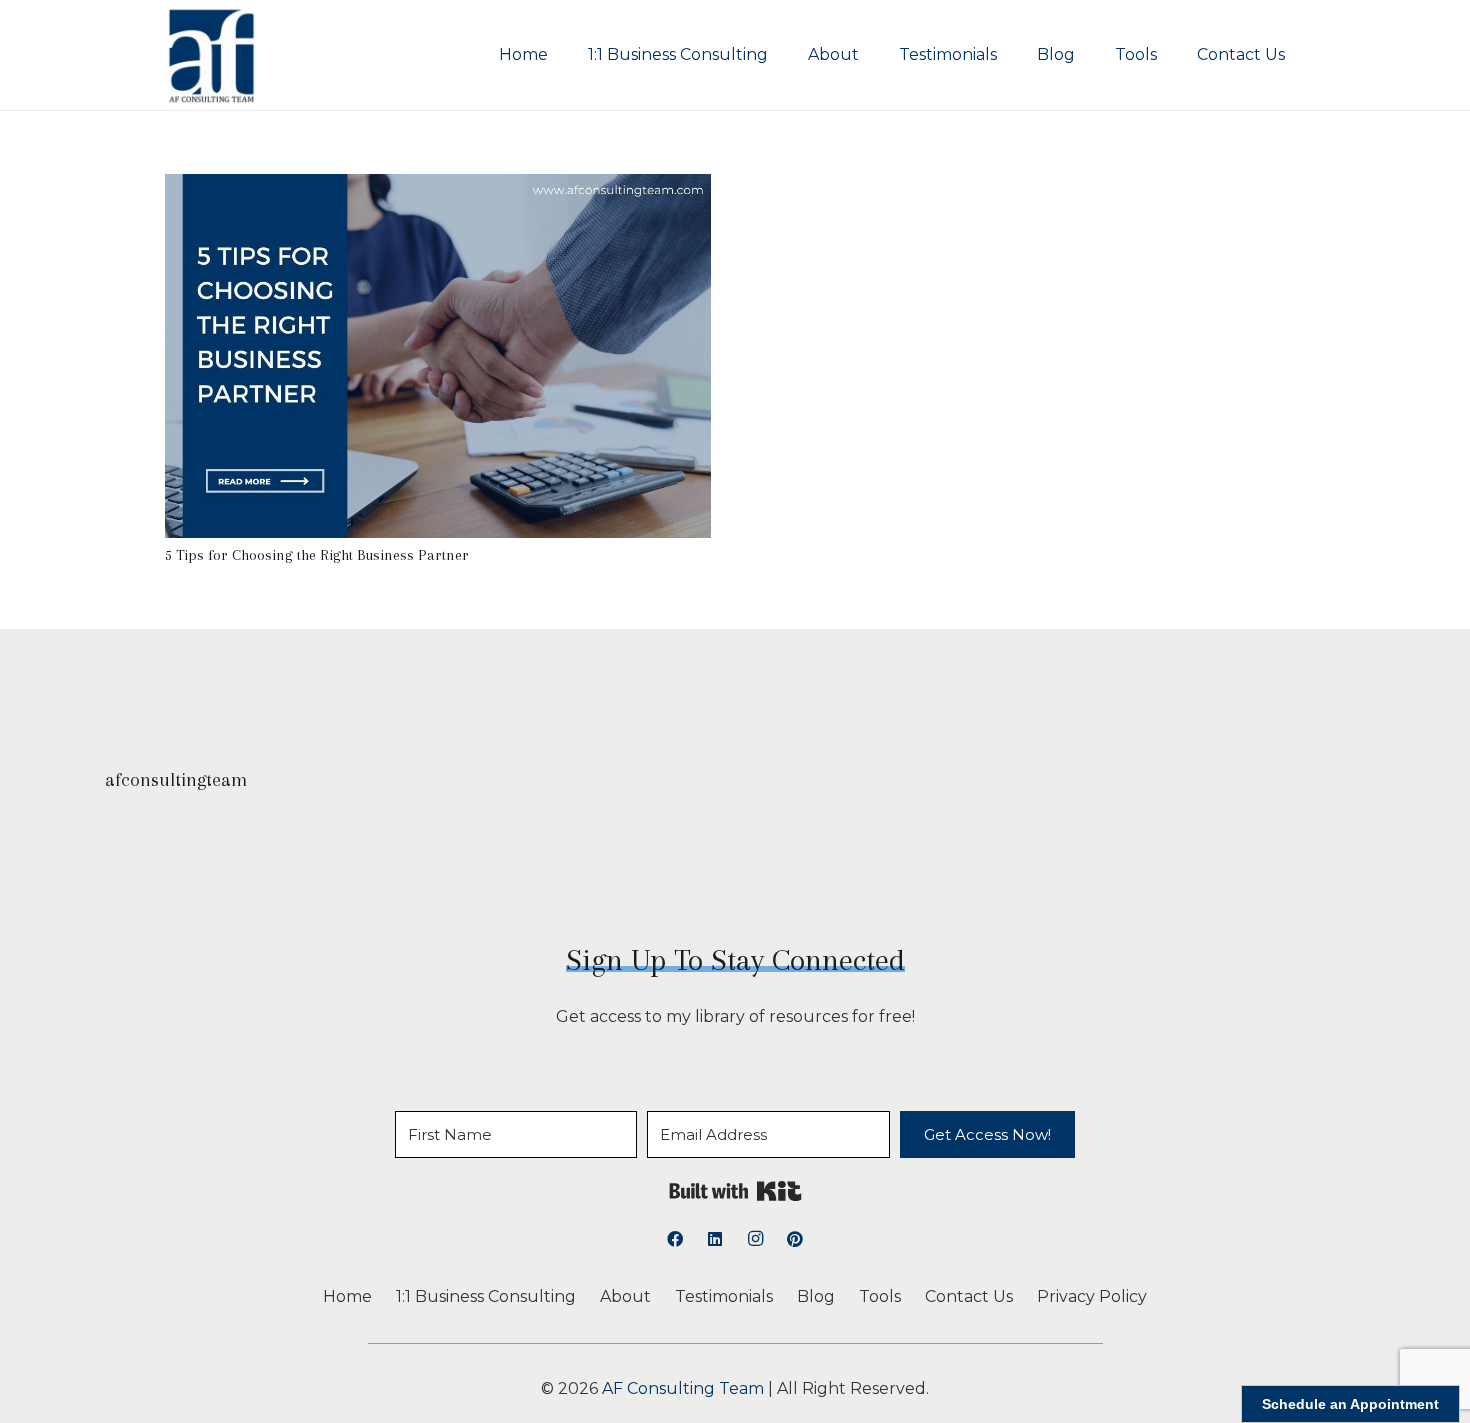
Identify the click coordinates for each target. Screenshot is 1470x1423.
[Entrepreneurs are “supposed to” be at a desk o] (1369, 860)
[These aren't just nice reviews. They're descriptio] (1188, 860)
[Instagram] (755, 1239)
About (625, 1296)
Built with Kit (735, 1191)
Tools (880, 1296)
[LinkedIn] (715, 1239)
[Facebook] (675, 1239)
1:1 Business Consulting (486, 1296)
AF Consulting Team (683, 1388)
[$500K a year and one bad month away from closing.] (825, 860)
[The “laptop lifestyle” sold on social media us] (1006, 860)
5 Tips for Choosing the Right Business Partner (317, 555)
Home (347, 1296)
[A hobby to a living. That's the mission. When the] (463, 860)
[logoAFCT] (211, 55)
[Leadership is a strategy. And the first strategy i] (100, 860)
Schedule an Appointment (1350, 1404)
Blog (816, 1296)
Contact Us (969, 1296)
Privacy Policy (1092, 1296)
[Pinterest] (795, 1239)
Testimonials (724, 1296)
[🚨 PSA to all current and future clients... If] (644, 860)
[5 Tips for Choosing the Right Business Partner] (438, 187)
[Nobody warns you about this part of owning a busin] (281, 860)
